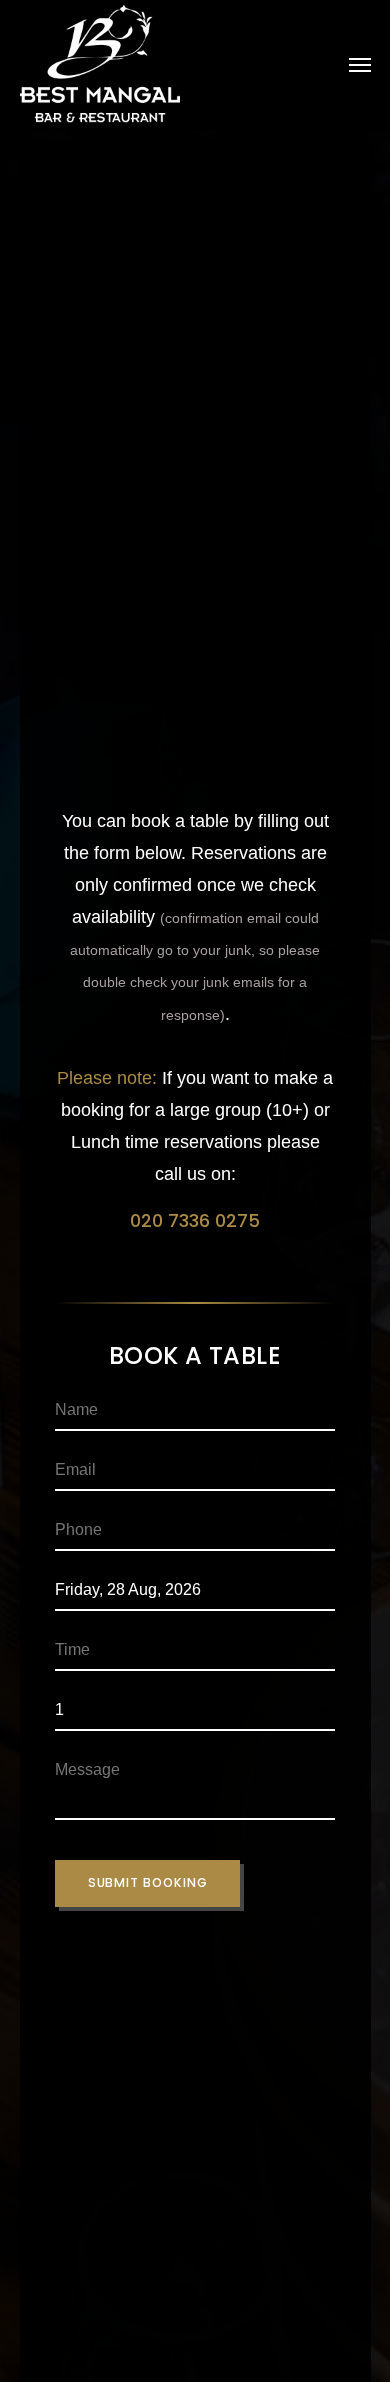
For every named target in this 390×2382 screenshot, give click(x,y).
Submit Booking (148, 1882)
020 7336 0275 (195, 1220)
